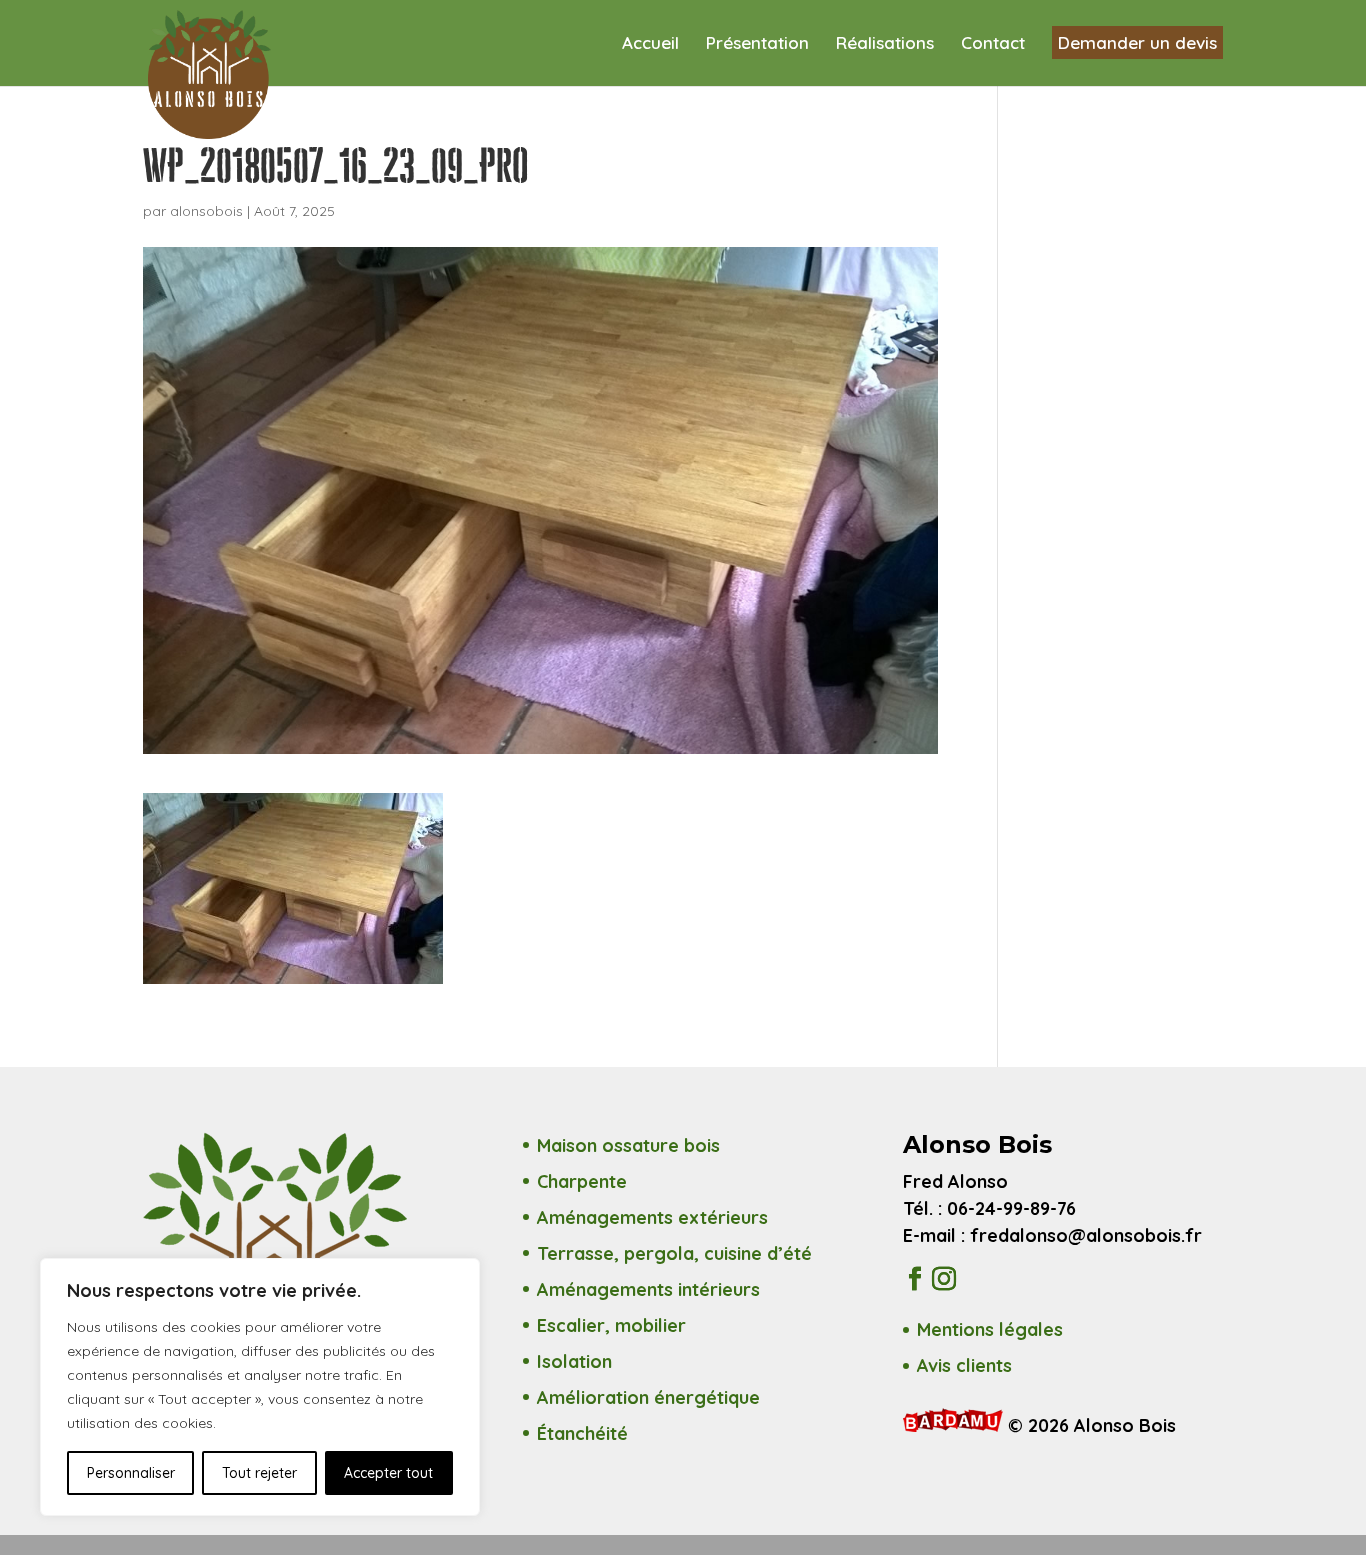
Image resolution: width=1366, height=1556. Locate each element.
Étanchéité (582, 1433)
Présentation (757, 44)
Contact (993, 44)
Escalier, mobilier (611, 1325)
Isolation (574, 1361)
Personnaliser (131, 1473)
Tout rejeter (259, 1473)
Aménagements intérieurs (648, 1289)
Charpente (582, 1181)
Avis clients (964, 1365)
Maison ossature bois (628, 1145)
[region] (260, 1387)
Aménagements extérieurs (652, 1217)
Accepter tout (388, 1473)
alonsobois (206, 211)
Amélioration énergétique (648, 1397)
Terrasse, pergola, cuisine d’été (674, 1253)
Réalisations (885, 44)
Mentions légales (990, 1329)
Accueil (650, 44)
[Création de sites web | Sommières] (955, 1425)
